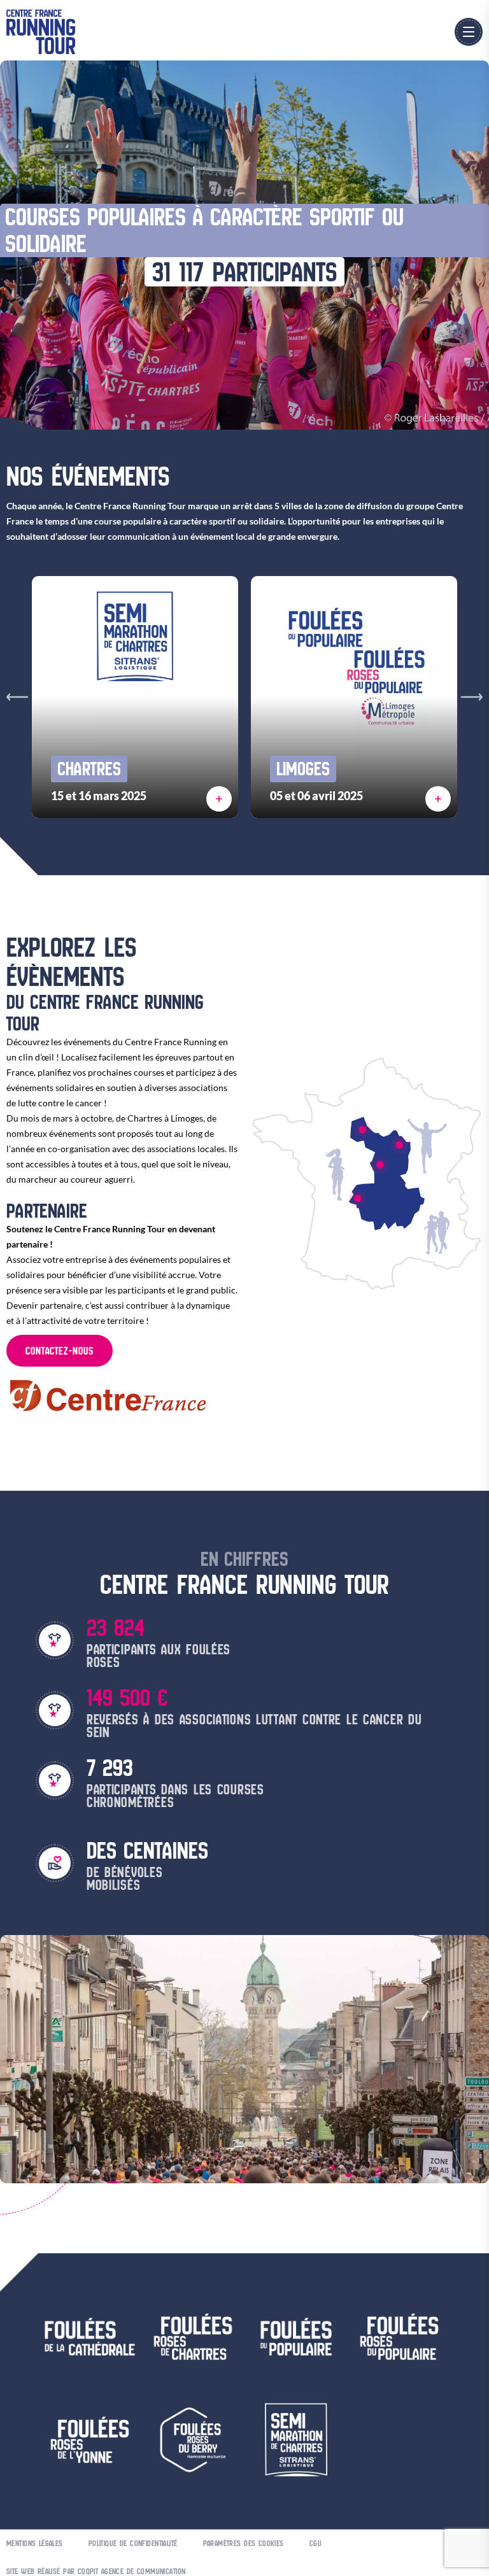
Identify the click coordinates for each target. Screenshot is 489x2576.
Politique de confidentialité (133, 2543)
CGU (315, 2543)
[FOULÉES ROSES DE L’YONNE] (399, 1145)
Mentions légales (35, 2543)
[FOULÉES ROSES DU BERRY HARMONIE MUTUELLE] (380, 1164)
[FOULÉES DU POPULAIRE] (358, 1199)
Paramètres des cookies (244, 2543)
